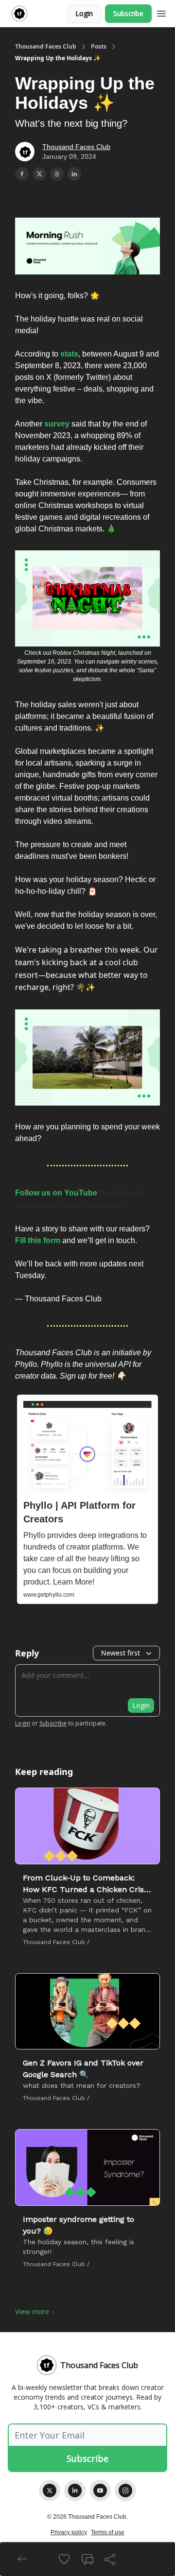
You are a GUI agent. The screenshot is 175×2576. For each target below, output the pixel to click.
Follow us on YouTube (56, 1193)
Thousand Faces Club (46, 47)
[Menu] (161, 12)
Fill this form (38, 1240)
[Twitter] (50, 2491)
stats (69, 354)
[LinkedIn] (75, 2491)
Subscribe (128, 13)
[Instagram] (125, 2491)
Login (84, 13)
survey (57, 424)
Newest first (121, 1653)
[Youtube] (100, 2491)
